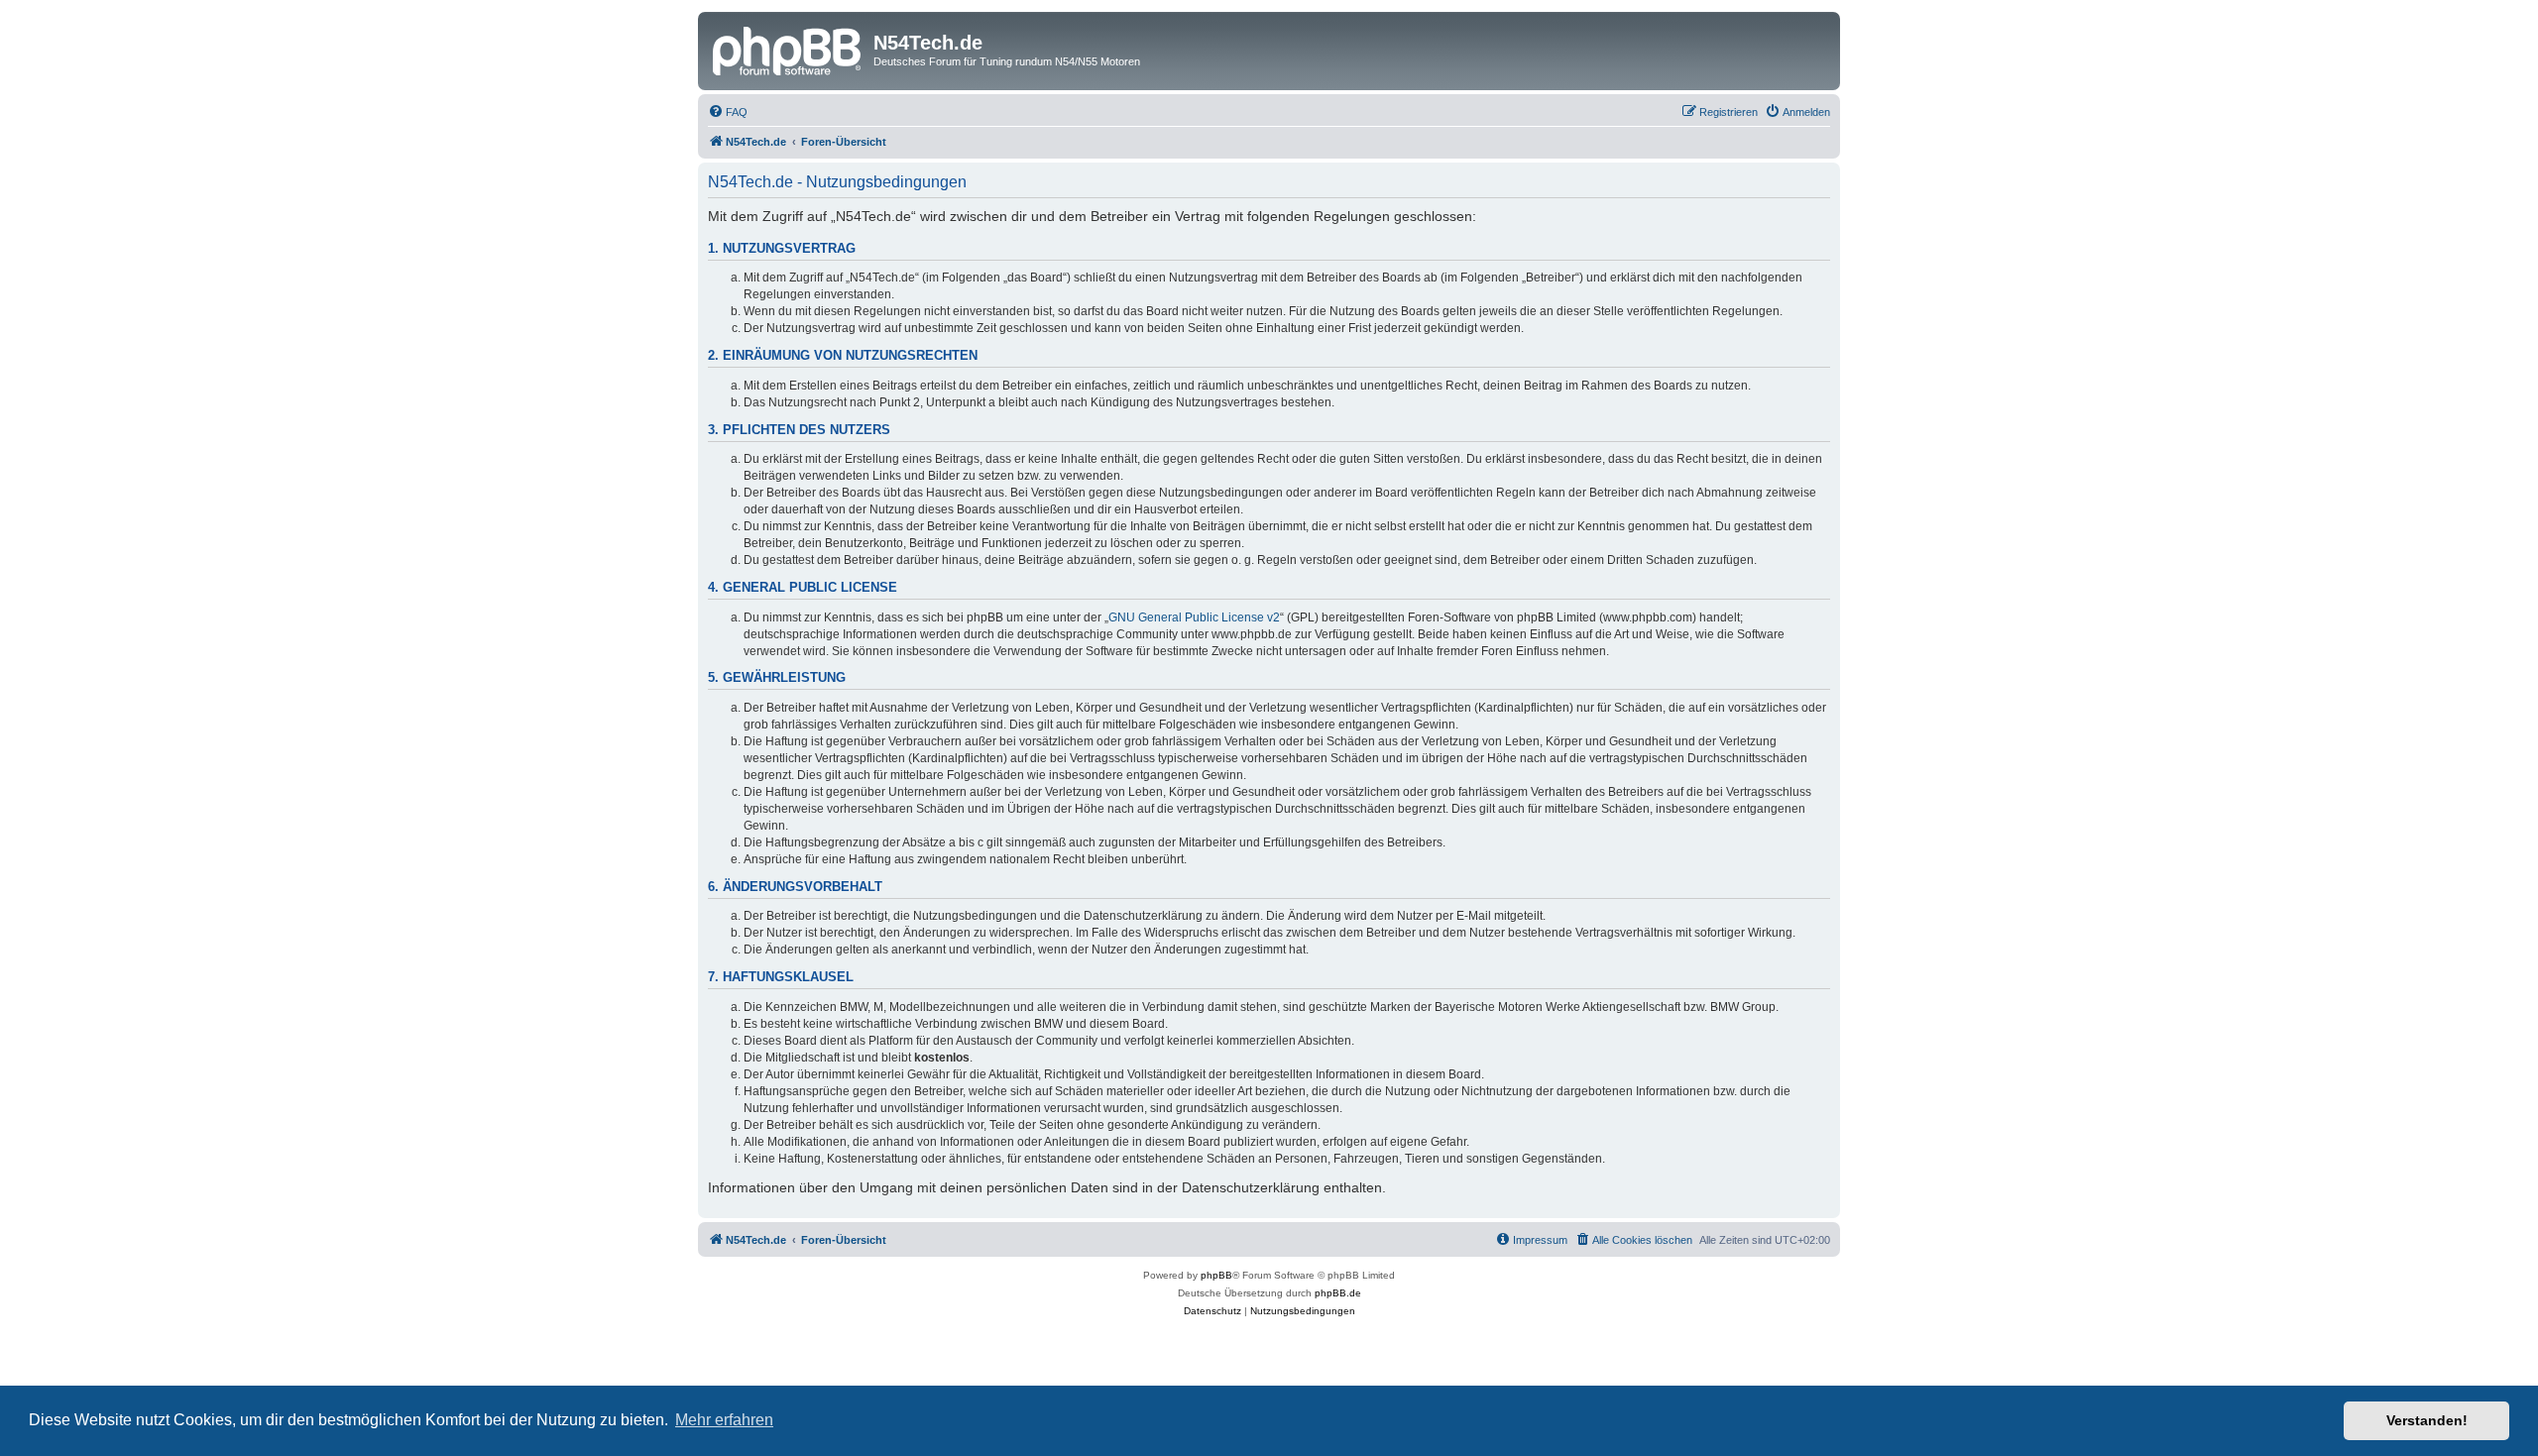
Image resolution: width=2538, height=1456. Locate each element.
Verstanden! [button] (2427, 1420)
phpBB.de (1338, 1293)
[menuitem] (728, 112)
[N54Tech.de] (788, 49)
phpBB (1216, 1275)
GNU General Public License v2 (1194, 617)
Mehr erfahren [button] (724, 1420)
